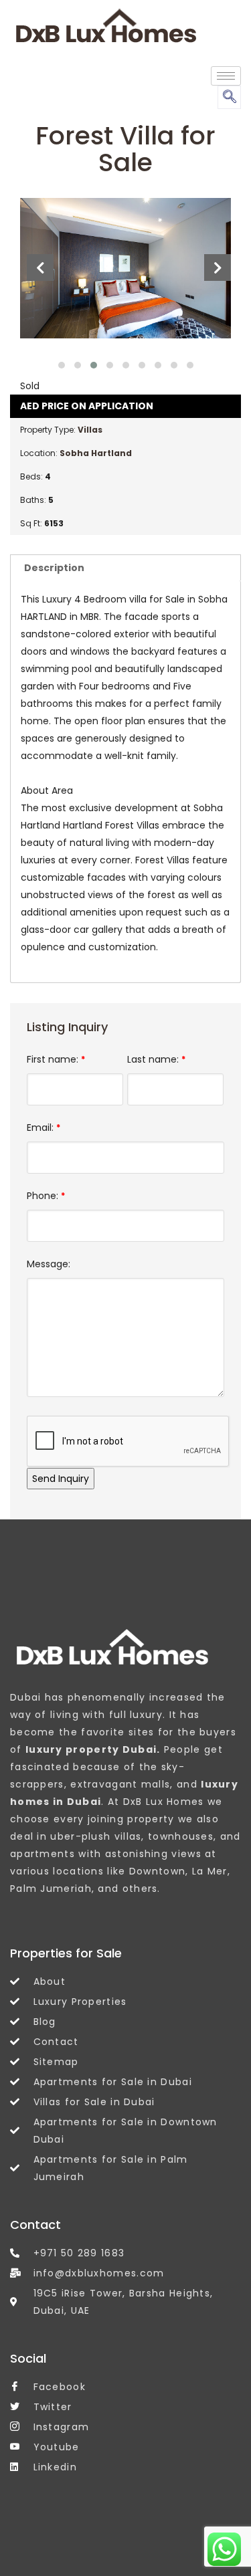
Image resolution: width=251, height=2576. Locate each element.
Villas (90, 430)
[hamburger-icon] (226, 76)
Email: (44, 1128)
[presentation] (40, 267)
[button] (62, 365)
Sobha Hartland (96, 453)
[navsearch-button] (229, 97)
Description (54, 568)
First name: (56, 1059)
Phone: (46, 1196)
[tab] (125, 567)
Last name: (156, 1059)
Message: (49, 1264)
